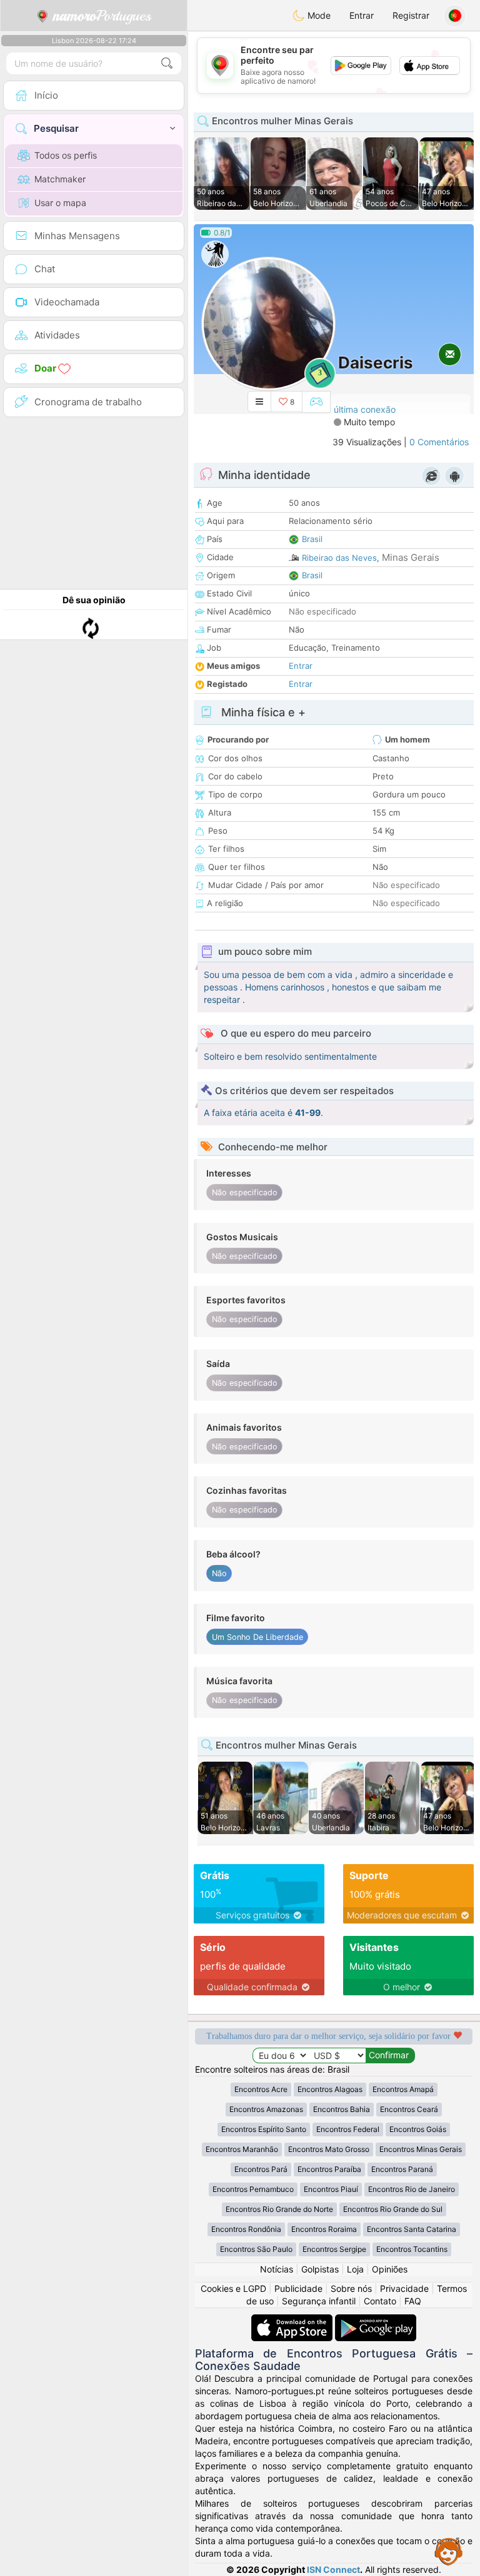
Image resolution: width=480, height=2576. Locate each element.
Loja (355, 2269)
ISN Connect (333, 2569)
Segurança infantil (319, 2301)
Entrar (362, 15)
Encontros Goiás (418, 2129)
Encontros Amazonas (266, 2109)
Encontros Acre (261, 2089)
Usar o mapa (60, 203)
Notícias (277, 2269)
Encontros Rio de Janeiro (412, 2189)
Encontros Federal (348, 2129)
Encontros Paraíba (329, 2169)
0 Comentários (439, 442)
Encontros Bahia (342, 2109)
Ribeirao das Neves (339, 558)
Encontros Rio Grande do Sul (393, 2209)
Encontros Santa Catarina (412, 2229)
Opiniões (390, 2269)
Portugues (102, 16)
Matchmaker (60, 179)
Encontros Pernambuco (253, 2189)
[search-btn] (167, 63)
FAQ (413, 2301)
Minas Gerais (411, 557)
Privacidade (404, 2288)
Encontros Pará (261, 2169)
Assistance (449, 2551)
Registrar (411, 15)
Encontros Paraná (402, 2169)
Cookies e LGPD (233, 2288)
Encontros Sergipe (334, 2249)
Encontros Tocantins (412, 2249)
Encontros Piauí (331, 2189)
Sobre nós (351, 2288)
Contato (380, 2301)
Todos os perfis (66, 155)
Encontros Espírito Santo (264, 2129)
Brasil (312, 539)
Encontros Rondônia (246, 2229)
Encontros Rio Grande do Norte (279, 2209)
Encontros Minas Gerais (421, 2149)
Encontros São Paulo (256, 2249)
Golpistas (320, 2269)
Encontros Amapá (403, 2089)
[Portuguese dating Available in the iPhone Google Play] (376, 2320)
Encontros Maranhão (242, 2149)
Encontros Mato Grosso (329, 2149)
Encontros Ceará (409, 2109)
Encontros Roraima (324, 2229)
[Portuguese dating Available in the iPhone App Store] (293, 2320)
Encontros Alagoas (330, 2089)
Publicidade (298, 2288)
